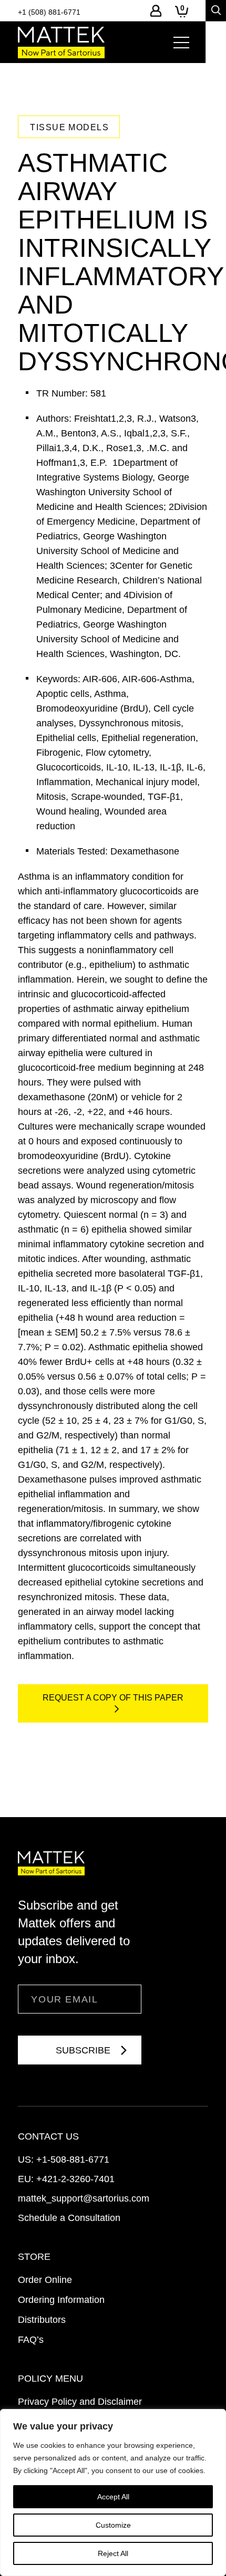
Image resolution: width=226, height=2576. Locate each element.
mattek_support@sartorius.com (84, 2198)
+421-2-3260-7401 (75, 2179)
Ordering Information (61, 2300)
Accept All (113, 2497)
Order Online (45, 2280)
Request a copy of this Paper (113, 1698)
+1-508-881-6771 (73, 2160)
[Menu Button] (181, 43)
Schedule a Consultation (69, 2218)
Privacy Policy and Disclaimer (80, 2402)
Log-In (156, 11)
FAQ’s (31, 2340)
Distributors (42, 2320)
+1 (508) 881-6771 (49, 12)
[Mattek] (61, 43)
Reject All (113, 2553)
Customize (113, 2525)
